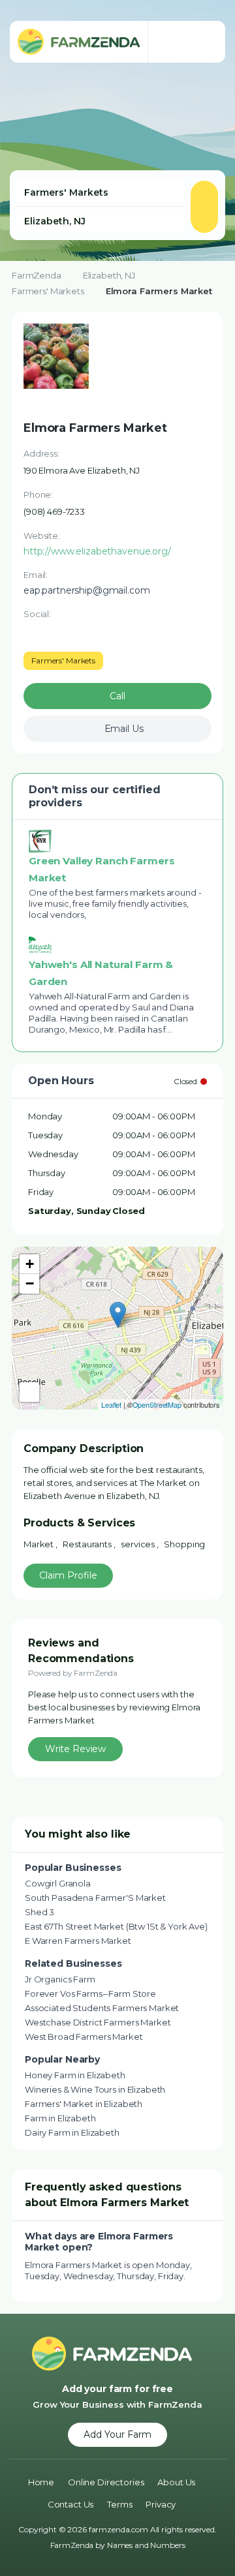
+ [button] (30, 1264)
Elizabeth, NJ (109, 275)
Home (41, 2482)
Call (117, 696)
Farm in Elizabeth (60, 2118)
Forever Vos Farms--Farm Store (90, 1993)
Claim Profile (68, 1575)
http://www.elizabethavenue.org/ (97, 551)
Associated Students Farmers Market (102, 2008)
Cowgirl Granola (58, 1883)
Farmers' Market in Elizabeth (84, 2104)
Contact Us (71, 2504)
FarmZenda (37, 275)
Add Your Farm (117, 2434)
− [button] (30, 1283)
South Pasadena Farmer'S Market (95, 1898)
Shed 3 (39, 1912)
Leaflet (111, 1404)
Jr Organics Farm (60, 1979)
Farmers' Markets (48, 291)
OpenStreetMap (157, 1404)
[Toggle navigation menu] (202, 42)
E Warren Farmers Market (78, 1941)
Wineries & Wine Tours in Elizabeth (95, 2089)
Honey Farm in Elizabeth (75, 2075)
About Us (176, 2482)
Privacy (161, 2504)
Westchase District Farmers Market (98, 2022)
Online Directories (106, 2482)
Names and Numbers (146, 2545)
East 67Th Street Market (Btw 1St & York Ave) (116, 1926)
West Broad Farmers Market (84, 2037)
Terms (119, 2504)
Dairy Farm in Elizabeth (72, 2132)
